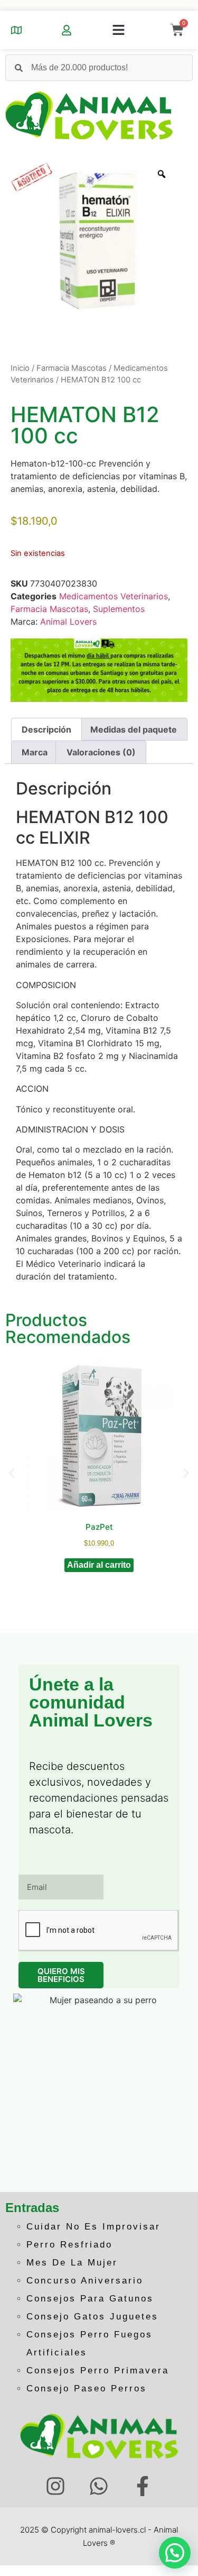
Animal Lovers (68, 622)
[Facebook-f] (143, 2486)
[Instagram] (55, 2486)
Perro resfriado (69, 2245)
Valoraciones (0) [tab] (101, 752)
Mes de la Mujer (72, 2263)
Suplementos (119, 609)
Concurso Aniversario (85, 2281)
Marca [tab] (35, 752)
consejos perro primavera (98, 2371)
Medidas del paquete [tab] (134, 729)
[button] (119, 30)
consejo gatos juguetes (92, 2317)
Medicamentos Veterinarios (114, 596)
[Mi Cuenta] (67, 30)
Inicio (20, 368)
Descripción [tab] (46, 729)
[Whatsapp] (99, 2486)
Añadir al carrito (99, 1565)
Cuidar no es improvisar (93, 2227)
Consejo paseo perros (87, 2388)
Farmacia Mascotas (72, 368)
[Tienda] (16, 30)
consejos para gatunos (90, 2299)
